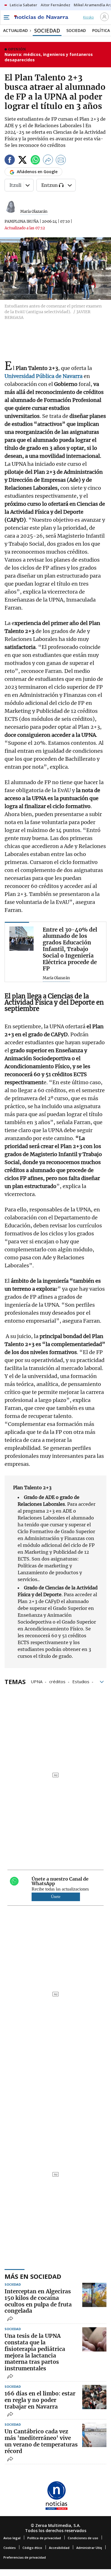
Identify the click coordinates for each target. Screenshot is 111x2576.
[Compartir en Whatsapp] (35, 161)
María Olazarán (34, 212)
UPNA (37, 1681)
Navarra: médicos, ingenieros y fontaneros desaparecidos (49, 57)
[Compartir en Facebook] (10, 161)
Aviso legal (12, 2538)
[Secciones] (6, 17)
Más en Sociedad (33, 2276)
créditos (57, 1681)
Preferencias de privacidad (25, 2557)
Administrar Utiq (89, 2548)
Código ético (32, 2548)
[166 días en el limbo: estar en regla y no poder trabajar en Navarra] (94, 2397)
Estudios (81, 1681)
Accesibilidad (59, 2548)
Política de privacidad (44, 2538)
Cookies (10, 2548)
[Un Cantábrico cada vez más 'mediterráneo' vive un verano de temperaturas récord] (94, 2435)
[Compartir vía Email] (61, 161)
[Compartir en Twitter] (22, 161)
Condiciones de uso (83, 2538)
